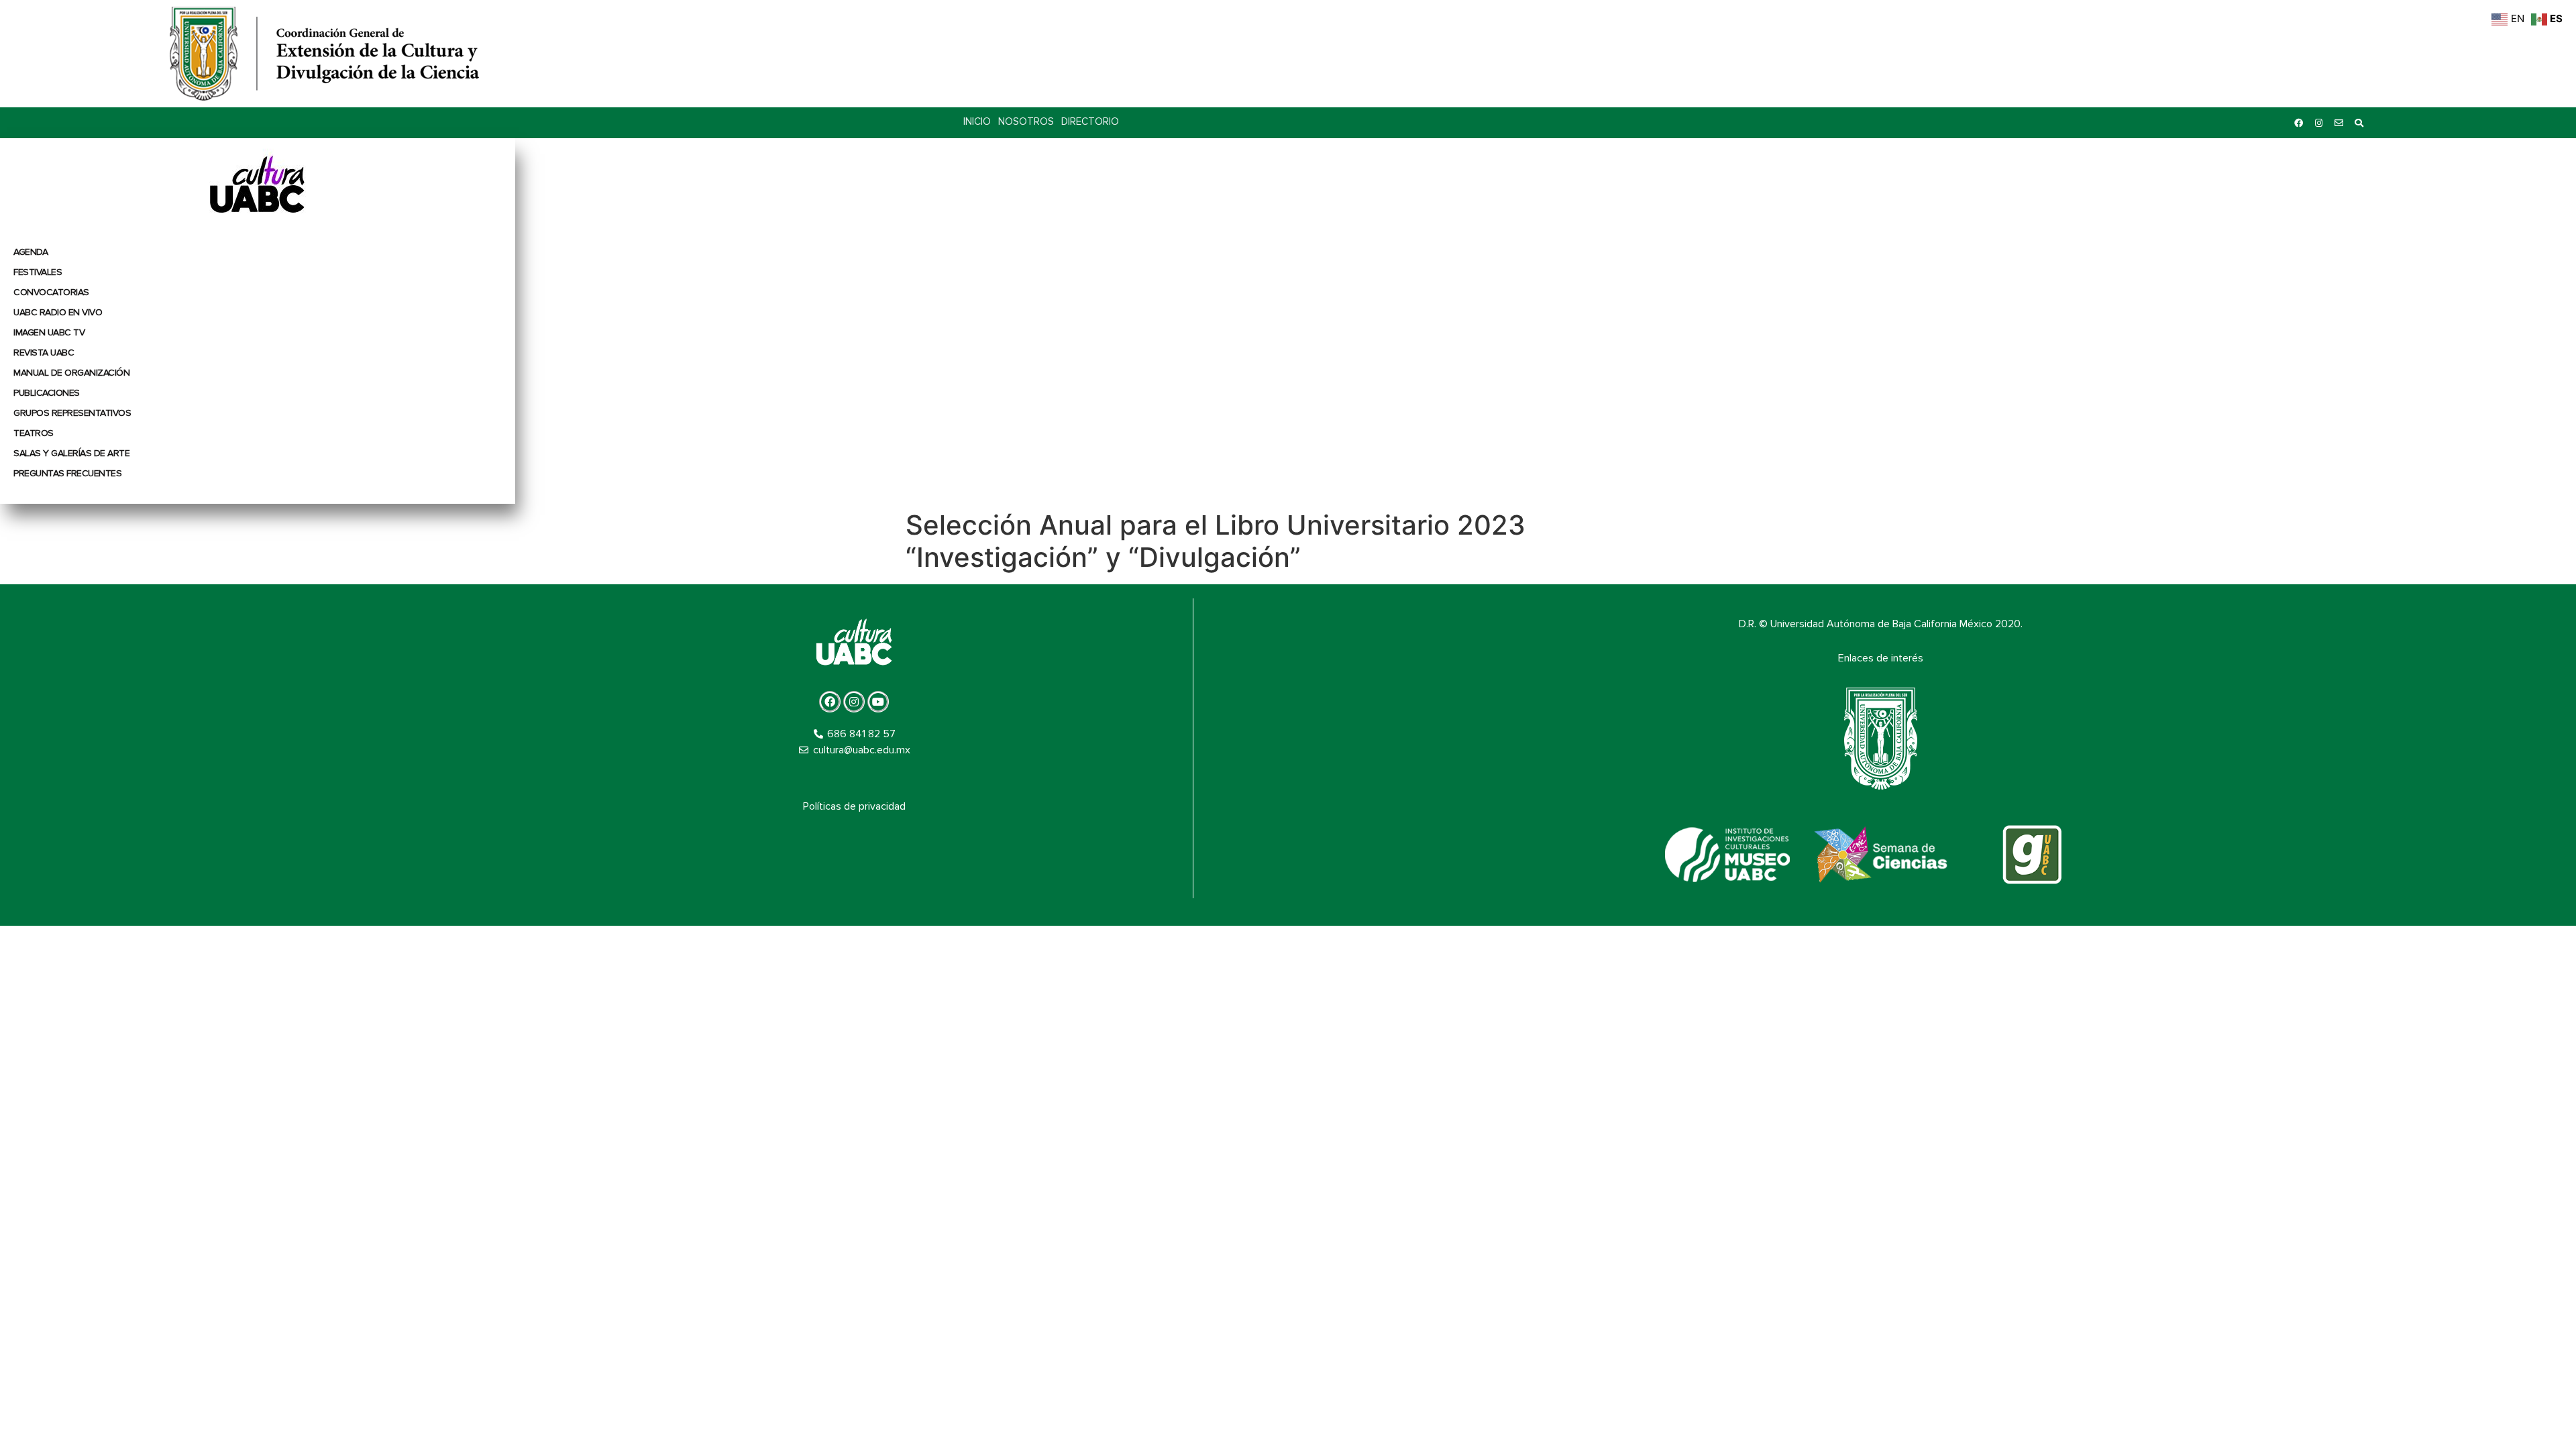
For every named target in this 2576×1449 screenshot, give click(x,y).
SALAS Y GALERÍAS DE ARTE (71, 453)
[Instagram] (2318, 123)
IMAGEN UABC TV (49, 332)
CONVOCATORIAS (51, 292)
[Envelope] (2339, 123)
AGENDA (31, 252)
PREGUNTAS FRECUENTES (67, 473)
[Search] (2359, 123)
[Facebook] (2298, 123)
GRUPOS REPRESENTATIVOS (72, 413)
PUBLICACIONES (47, 393)
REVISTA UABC (44, 353)
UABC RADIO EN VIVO (58, 312)
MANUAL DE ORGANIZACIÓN (71, 373)
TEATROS (34, 433)
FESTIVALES (38, 272)
